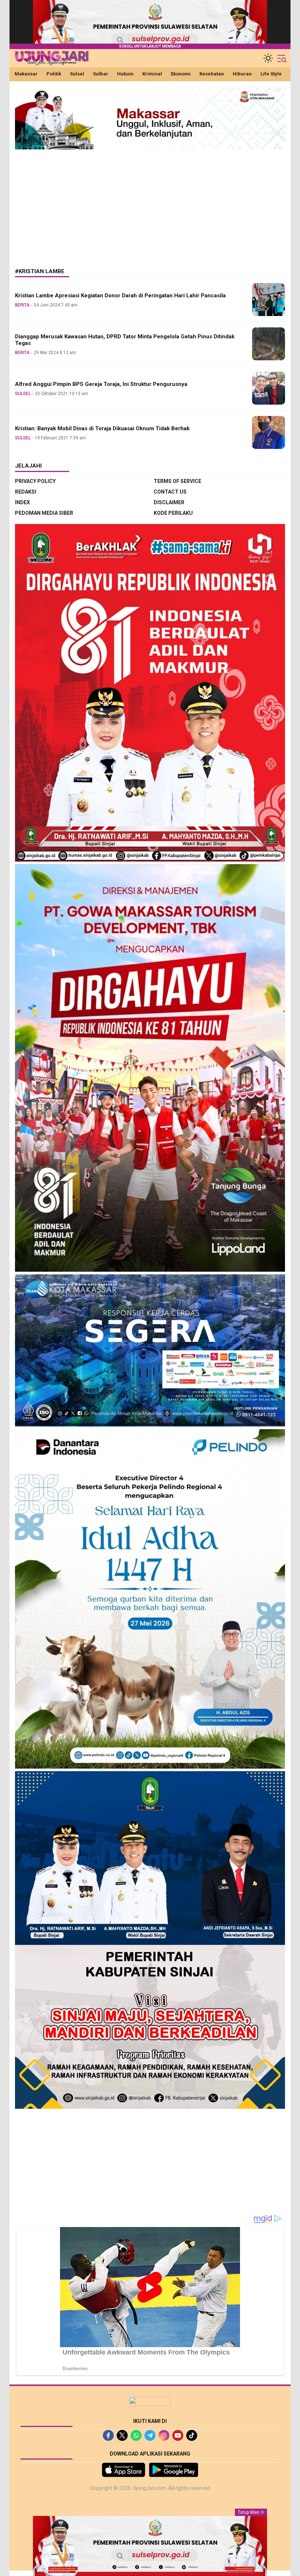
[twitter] (122, 2435)
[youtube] (178, 2435)
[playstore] (174, 2470)
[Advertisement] (150, 203)
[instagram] (164, 2435)
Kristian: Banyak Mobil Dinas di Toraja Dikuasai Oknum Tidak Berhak (102, 428)
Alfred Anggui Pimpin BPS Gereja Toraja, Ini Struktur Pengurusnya (101, 384)
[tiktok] (192, 2435)
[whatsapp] (136, 2435)
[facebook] (108, 2435)
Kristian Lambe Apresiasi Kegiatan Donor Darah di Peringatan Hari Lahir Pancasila (120, 295)
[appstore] (123, 2470)
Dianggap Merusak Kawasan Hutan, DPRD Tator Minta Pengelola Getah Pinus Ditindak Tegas (125, 340)
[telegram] (150, 2435)
